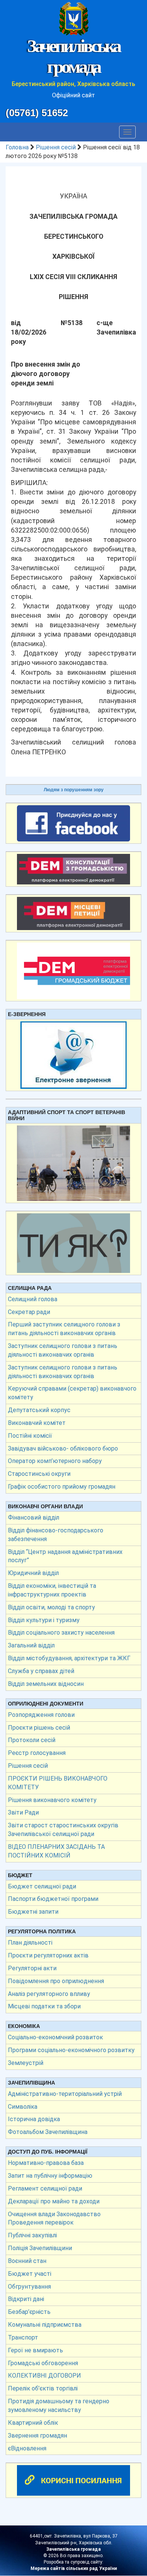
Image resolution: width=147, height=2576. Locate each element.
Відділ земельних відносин (46, 1684)
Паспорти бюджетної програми (53, 1899)
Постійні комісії (30, 1436)
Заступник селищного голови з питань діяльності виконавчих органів (63, 1350)
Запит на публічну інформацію (50, 2176)
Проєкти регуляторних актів (48, 1955)
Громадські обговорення (43, 2363)
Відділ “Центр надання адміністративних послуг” (65, 1556)
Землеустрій (26, 2063)
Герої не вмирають (35, 2350)
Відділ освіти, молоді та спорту (51, 1607)
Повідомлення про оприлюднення (56, 1981)
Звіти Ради (23, 1812)
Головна (17, 147)
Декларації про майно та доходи (54, 2201)
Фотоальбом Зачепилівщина (48, 2132)
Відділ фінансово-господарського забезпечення (56, 1535)
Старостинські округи (39, 1474)
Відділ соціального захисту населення (61, 1633)
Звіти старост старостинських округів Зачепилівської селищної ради (63, 1830)
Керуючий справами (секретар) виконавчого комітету (72, 1393)
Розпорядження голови (41, 1715)
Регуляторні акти (32, 1968)
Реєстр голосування (37, 1753)
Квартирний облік (33, 2423)
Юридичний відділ (33, 1573)
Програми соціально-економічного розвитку (71, 2050)
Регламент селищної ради (45, 2188)
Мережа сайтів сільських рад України (74, 2568)
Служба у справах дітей (41, 1671)
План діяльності (30, 1943)
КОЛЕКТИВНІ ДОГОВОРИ (44, 2376)
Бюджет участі (30, 2274)
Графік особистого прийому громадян (62, 1487)
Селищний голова (33, 1299)
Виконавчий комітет (37, 1423)
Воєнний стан (27, 2261)
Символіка (23, 2107)
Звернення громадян (38, 2436)
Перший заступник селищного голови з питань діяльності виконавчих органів (64, 1329)
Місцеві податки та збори (44, 2006)
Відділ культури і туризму (44, 1620)
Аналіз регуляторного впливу (49, 1994)
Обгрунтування (29, 2287)
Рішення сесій (56, 147)
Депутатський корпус (39, 1410)
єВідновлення (27, 2448)
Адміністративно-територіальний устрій (65, 2094)
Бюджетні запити (33, 1912)
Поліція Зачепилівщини (40, 2248)
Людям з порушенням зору (74, 790)
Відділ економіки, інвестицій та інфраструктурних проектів (52, 1590)
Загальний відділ (31, 1645)
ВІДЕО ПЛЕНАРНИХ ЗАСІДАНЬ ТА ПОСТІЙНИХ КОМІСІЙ (56, 1851)
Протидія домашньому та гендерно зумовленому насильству (59, 2406)
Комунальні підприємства (45, 2325)
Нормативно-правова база (46, 2163)
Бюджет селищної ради (42, 1886)
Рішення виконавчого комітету (52, 1800)
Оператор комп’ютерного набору (55, 1461)
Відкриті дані (26, 2299)
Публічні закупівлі (32, 2235)
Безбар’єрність (29, 2312)
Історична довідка (34, 2119)
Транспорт (23, 2337)
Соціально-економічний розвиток (55, 2037)
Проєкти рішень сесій (39, 1728)
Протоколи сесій (32, 1740)
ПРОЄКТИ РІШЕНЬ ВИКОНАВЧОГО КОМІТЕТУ (58, 1783)
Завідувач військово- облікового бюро (63, 1448)
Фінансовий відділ (34, 1518)
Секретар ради (29, 1312)
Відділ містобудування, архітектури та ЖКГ (69, 1658)
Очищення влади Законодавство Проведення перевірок (54, 2218)
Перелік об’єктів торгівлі (43, 2388)
